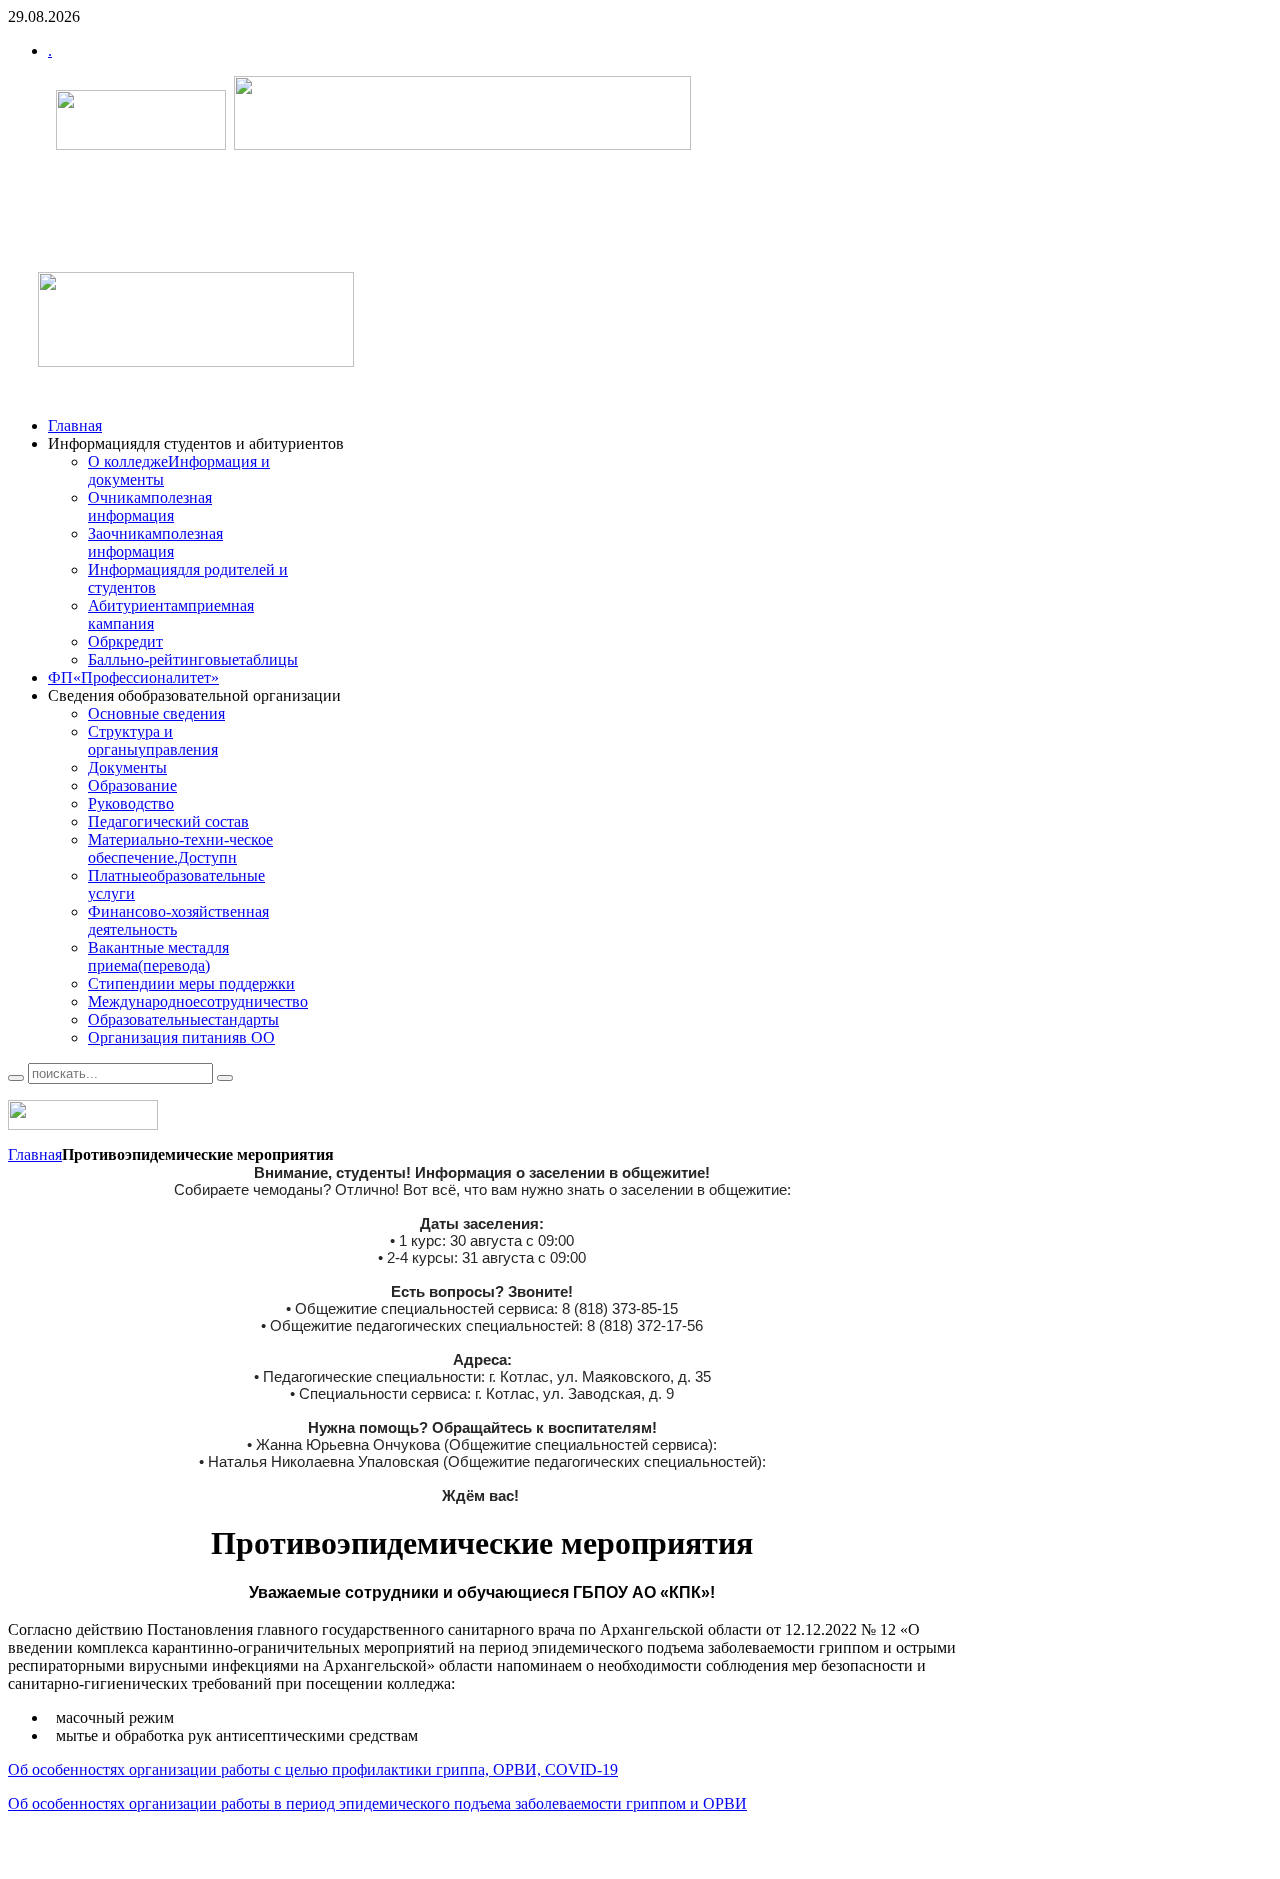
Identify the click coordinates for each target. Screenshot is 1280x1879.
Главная (35, 1154)
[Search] (16, 1078)
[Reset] (225, 1078)
